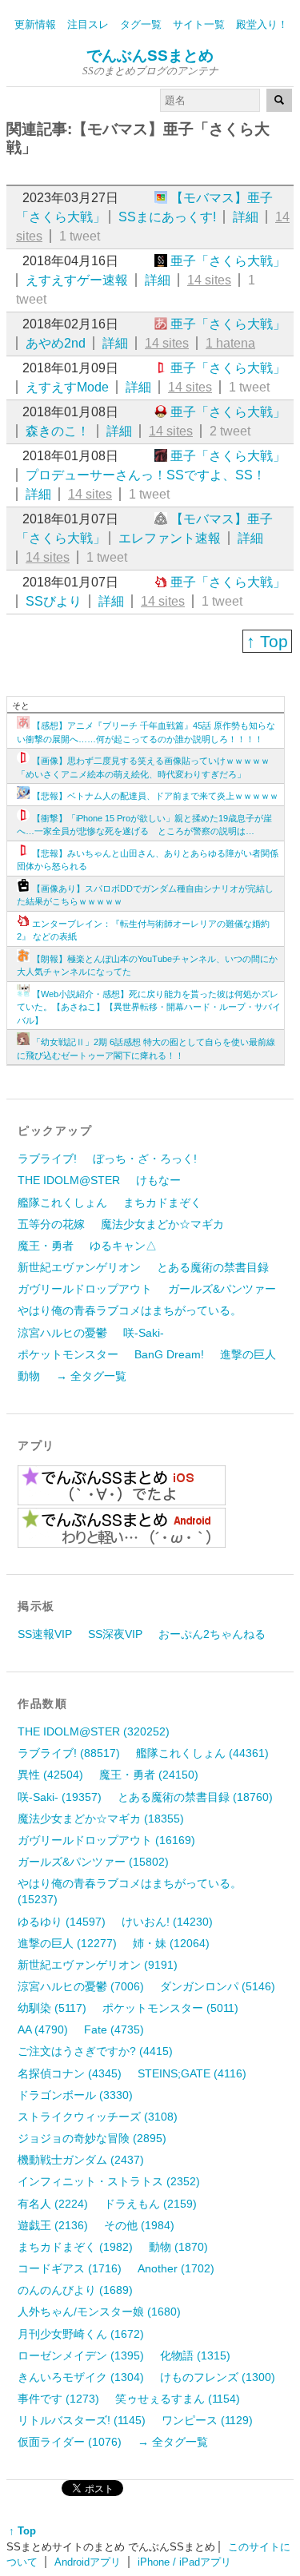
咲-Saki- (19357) (60, 1797)
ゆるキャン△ (123, 1246)
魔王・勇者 (46, 1246)
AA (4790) (43, 2029)
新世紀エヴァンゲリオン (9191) (98, 1965)
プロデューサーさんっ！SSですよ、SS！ (146, 475)
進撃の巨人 (248, 1354)
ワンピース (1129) (207, 2420)
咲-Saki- (144, 1333)
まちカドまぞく (162, 1203)
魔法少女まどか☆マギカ (162, 1224)
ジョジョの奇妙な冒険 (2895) (92, 2138)
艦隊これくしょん (62, 1203)
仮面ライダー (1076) (70, 2442)
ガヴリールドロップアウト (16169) (106, 1840)
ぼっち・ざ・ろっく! (145, 1159)
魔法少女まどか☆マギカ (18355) (101, 1819)
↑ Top (267, 641)
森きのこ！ (58, 431)
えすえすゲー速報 (77, 280)
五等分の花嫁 (51, 1224)
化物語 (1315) (195, 2355)
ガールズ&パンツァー (222, 1289)
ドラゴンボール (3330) (75, 2095)
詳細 (246, 217)
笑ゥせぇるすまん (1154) (178, 2399)
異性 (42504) (50, 1775)
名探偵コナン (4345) (70, 2073)
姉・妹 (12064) (171, 1943)
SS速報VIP (45, 1634)
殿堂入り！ (262, 24)
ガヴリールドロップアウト (85, 1289)
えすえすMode (67, 387)
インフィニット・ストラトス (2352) (109, 2181)
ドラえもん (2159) (150, 2204)
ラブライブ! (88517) (69, 1753)
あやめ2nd (56, 343)
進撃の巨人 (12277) (67, 1943)
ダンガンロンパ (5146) (218, 1986)
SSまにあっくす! (167, 217)
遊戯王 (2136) (53, 2225)
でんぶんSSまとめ (150, 56)
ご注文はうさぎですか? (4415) (95, 2051)
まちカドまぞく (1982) (75, 2247)
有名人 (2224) (53, 2204)
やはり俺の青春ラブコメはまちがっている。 (130, 1310)
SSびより (54, 601)
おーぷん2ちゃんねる (212, 1634)
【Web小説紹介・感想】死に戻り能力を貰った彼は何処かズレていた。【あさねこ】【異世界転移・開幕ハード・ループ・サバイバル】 (149, 1007)
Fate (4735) (114, 2029)
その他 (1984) (139, 2225)
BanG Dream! (169, 1354)
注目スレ (88, 24)
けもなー (158, 1180)
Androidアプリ (88, 2562)
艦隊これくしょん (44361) (202, 1753)
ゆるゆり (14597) (62, 1922)
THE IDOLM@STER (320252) (94, 1731)
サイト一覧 (199, 24)
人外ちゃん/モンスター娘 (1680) (99, 2312)
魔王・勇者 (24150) (149, 1775)
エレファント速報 (170, 538)
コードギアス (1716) (70, 2268)
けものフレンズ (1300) (218, 2377)
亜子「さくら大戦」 (228, 261)
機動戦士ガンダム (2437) (81, 2160)
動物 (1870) (178, 2247)
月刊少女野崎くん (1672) (81, 2334)
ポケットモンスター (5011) (170, 2008)
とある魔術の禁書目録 (213, 1267)
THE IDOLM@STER (69, 1180)
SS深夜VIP (115, 1634)
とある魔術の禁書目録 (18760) (195, 1797)
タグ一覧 (141, 24)
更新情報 (35, 24)
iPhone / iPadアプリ (184, 2562)
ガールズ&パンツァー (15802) (93, 1862)
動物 (29, 1376)
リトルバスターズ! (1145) (82, 2420)
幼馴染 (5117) (52, 2008)
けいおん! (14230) (167, 1922)
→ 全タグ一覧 (91, 1376)
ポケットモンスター (68, 1354)
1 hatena (230, 343)
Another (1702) (176, 2268)
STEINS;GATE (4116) (192, 2073)
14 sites (209, 280)
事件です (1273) (58, 2399)
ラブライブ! (47, 1159)
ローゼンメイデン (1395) (81, 2355)
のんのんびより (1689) (75, 2290)
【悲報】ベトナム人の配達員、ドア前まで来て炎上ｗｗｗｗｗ (155, 796)
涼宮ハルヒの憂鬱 (62, 1333)
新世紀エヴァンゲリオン (79, 1267)
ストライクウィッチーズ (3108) (98, 2117)
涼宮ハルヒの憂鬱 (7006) (81, 1986)
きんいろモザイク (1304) (81, 2377)
